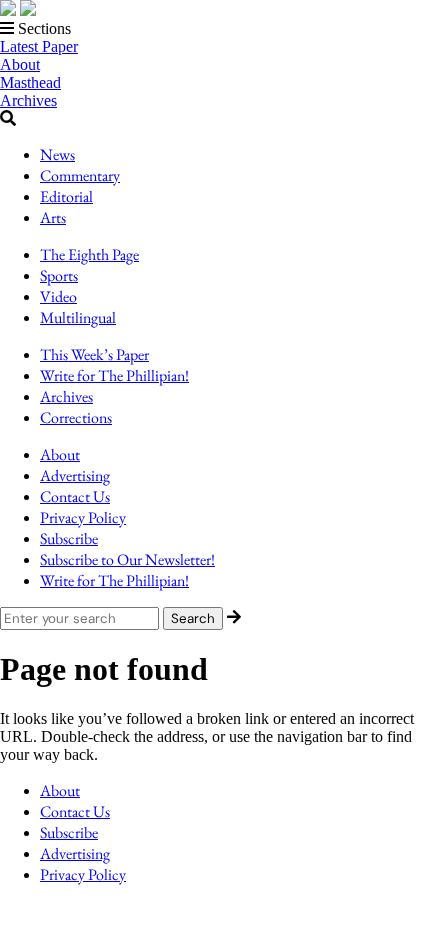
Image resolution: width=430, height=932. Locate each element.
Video (58, 296)
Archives (28, 100)
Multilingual (78, 317)
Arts (53, 217)
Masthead (30, 82)
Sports (59, 275)
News (57, 154)
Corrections (76, 417)
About (20, 64)
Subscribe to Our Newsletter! (127, 559)
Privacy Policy (83, 517)
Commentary (80, 175)
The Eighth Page (89, 254)
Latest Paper (39, 46)
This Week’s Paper (94, 354)
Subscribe (69, 538)
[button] (215, 29)
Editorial (66, 196)
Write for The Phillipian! (114, 375)
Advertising (75, 475)
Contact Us (75, 496)
